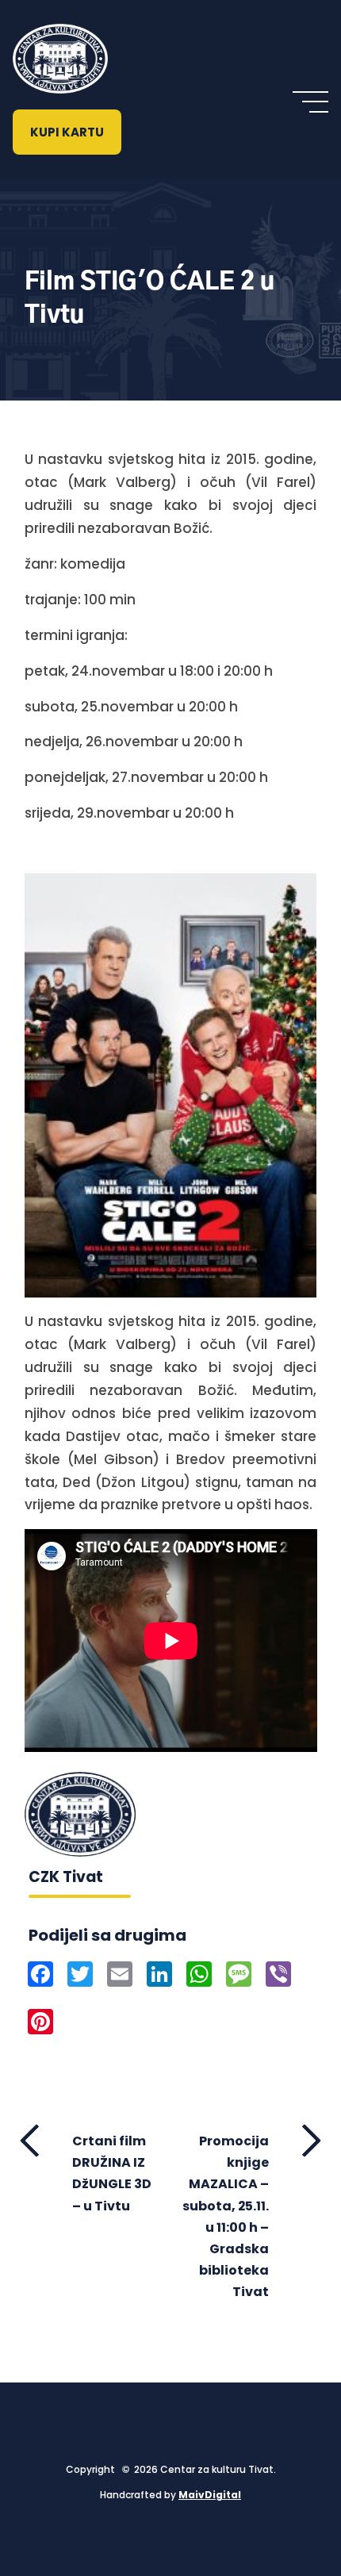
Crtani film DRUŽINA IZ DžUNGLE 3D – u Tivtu (112, 2173)
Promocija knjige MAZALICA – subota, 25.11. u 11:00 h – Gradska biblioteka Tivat (226, 2216)
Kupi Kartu (67, 132)
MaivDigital (210, 2495)
